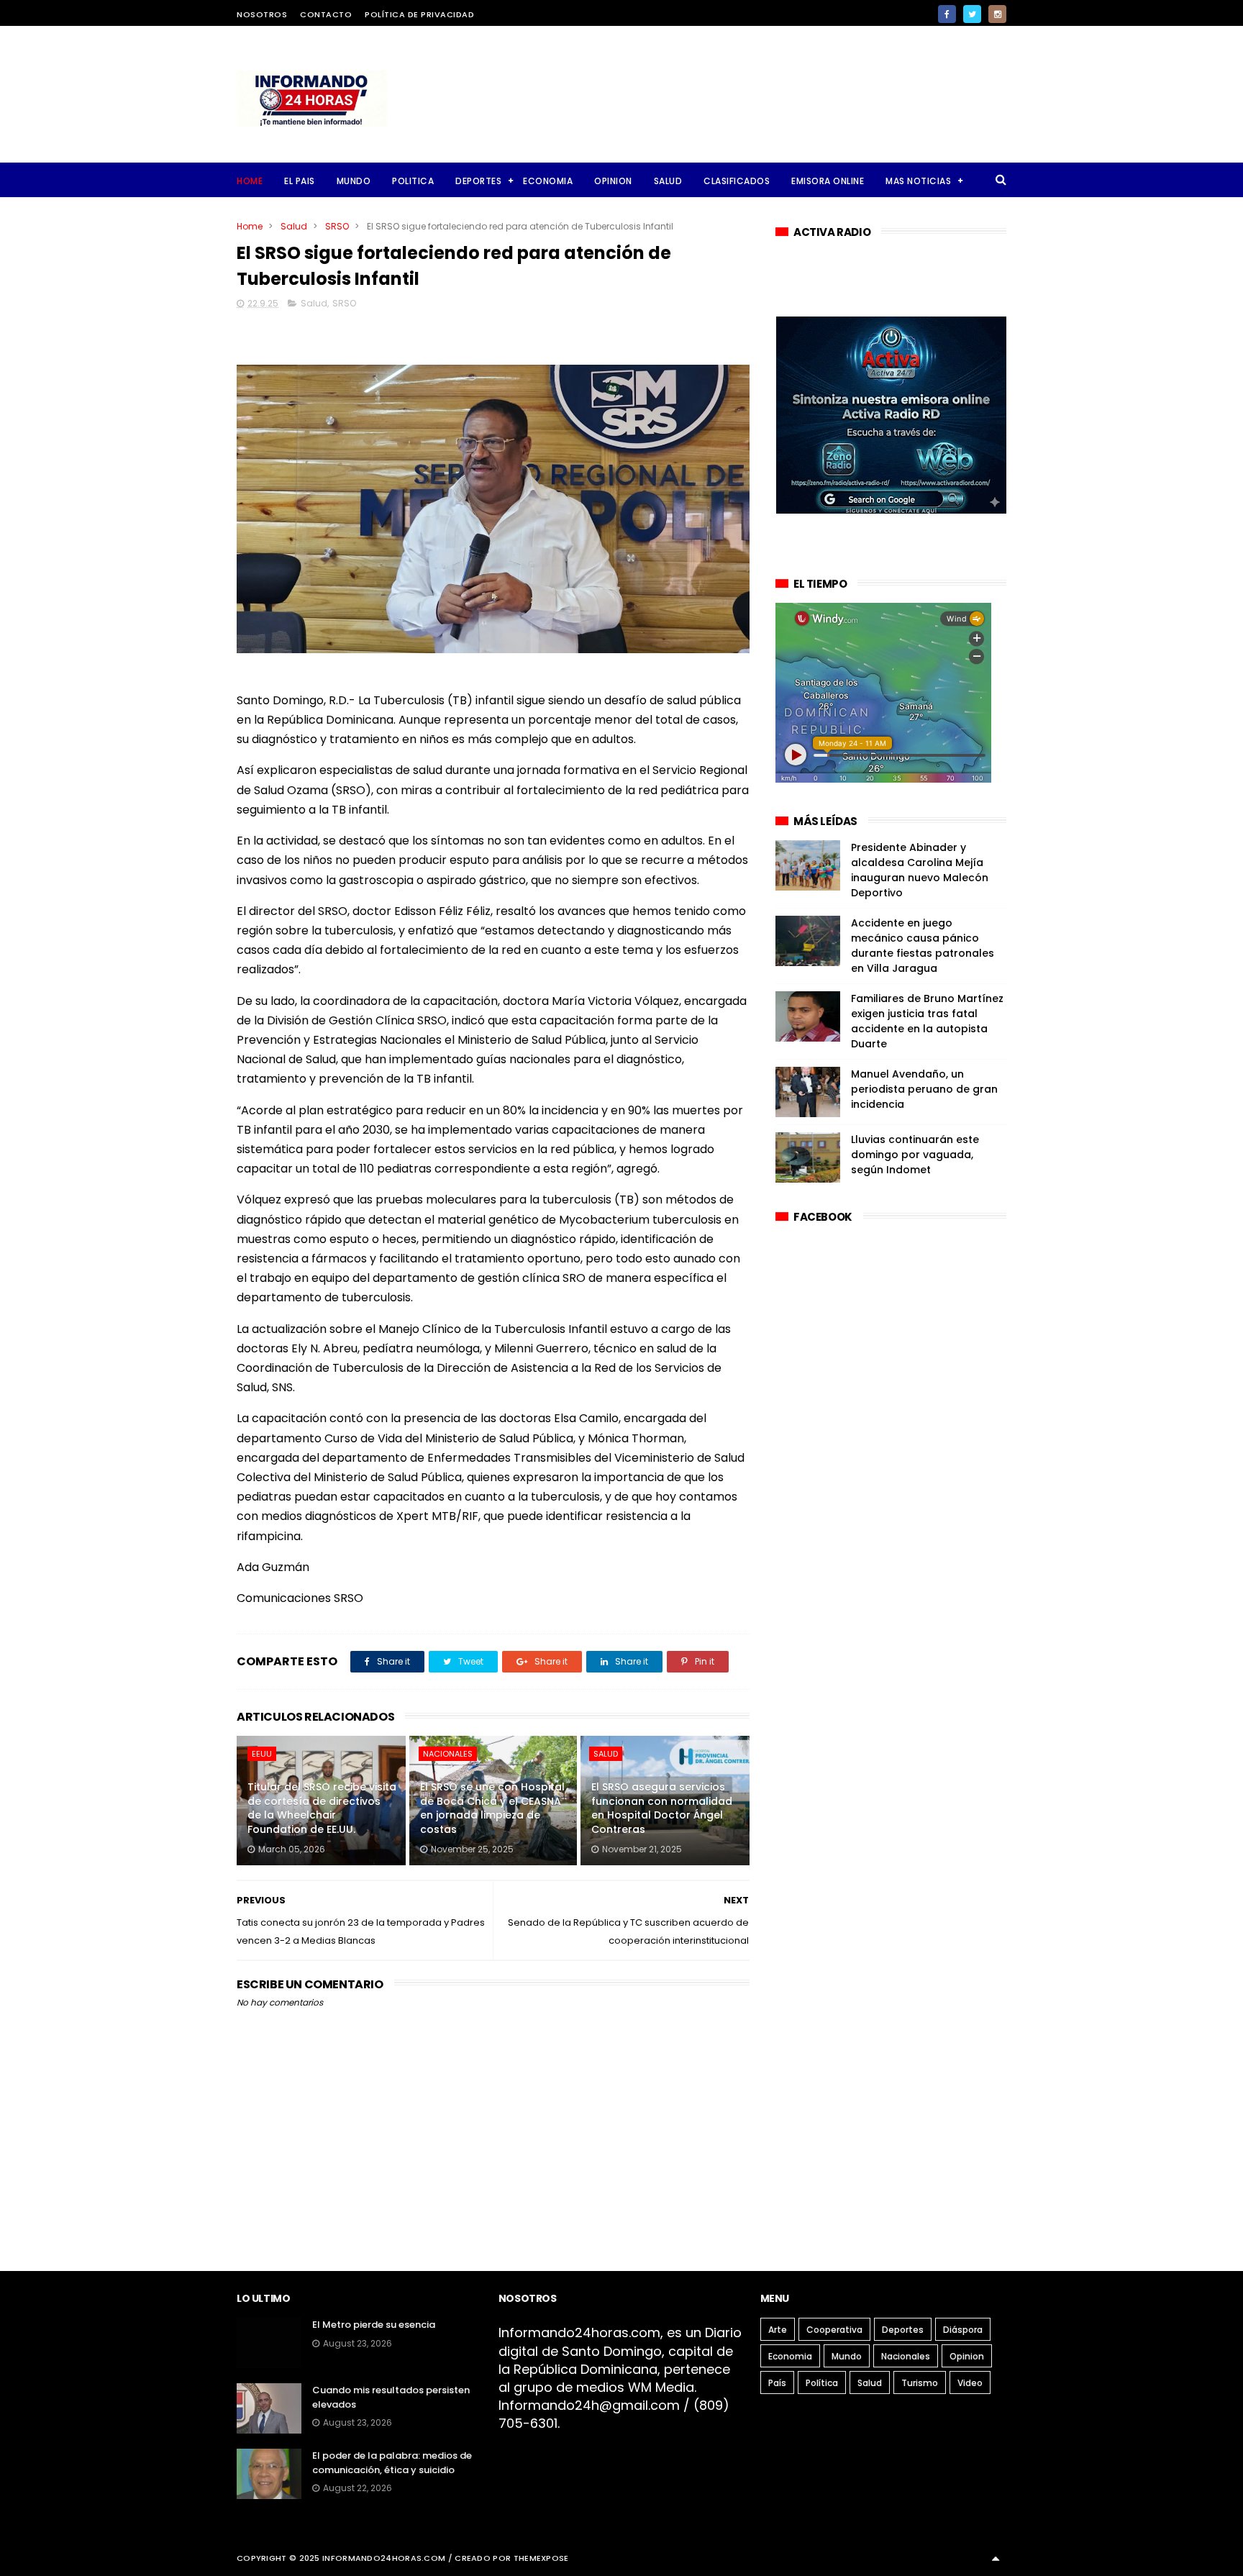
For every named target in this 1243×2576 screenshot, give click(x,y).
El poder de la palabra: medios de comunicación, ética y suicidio (392, 2463)
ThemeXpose (541, 2558)
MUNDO (354, 181)
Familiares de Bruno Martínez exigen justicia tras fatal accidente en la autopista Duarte (927, 1021)
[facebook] (947, 14)
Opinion (967, 2356)
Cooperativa (834, 2330)
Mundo (847, 2356)
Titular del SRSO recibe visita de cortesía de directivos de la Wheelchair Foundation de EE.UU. (322, 1808)
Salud (294, 226)
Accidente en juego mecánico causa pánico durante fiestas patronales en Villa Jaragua (923, 946)
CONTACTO (326, 14)
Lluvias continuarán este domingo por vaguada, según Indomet (915, 1155)
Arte (778, 2330)
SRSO (337, 226)
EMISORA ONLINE (828, 181)
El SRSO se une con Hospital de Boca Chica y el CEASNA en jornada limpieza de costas (492, 1808)
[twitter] (972, 14)
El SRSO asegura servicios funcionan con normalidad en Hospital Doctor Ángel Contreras (662, 1808)
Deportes (903, 2330)
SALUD (668, 181)
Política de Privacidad (419, 14)
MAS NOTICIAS (918, 181)
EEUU (262, 1754)
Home (250, 181)
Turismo (920, 2383)
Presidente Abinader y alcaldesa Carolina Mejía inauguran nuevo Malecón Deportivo (920, 870)
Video (970, 2383)
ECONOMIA (548, 181)
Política (822, 2383)
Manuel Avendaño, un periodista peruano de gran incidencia (924, 1089)
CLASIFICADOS (737, 181)
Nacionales (448, 1754)
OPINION (613, 181)
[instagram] (997, 14)
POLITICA (413, 181)
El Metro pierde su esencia (374, 2325)
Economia (790, 2356)
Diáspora (963, 2330)
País (777, 2383)
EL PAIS (300, 181)
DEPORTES (478, 181)
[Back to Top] (996, 2558)
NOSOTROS (262, 14)
